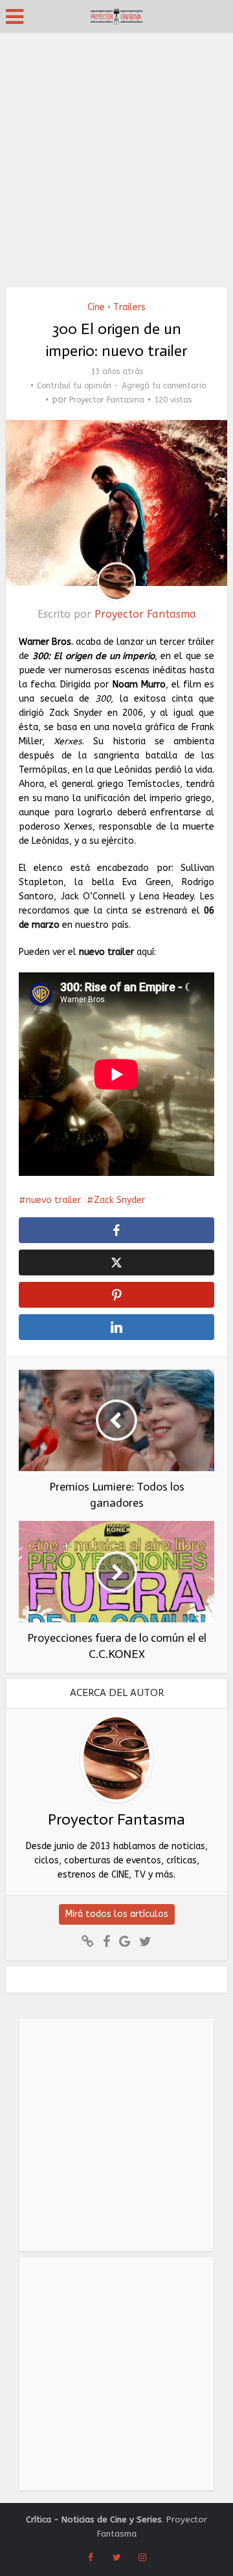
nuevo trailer (53, 1200)
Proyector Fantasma (107, 400)
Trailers (129, 307)
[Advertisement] (116, 155)
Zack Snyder (119, 1200)
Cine (96, 307)
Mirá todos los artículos (117, 1914)
